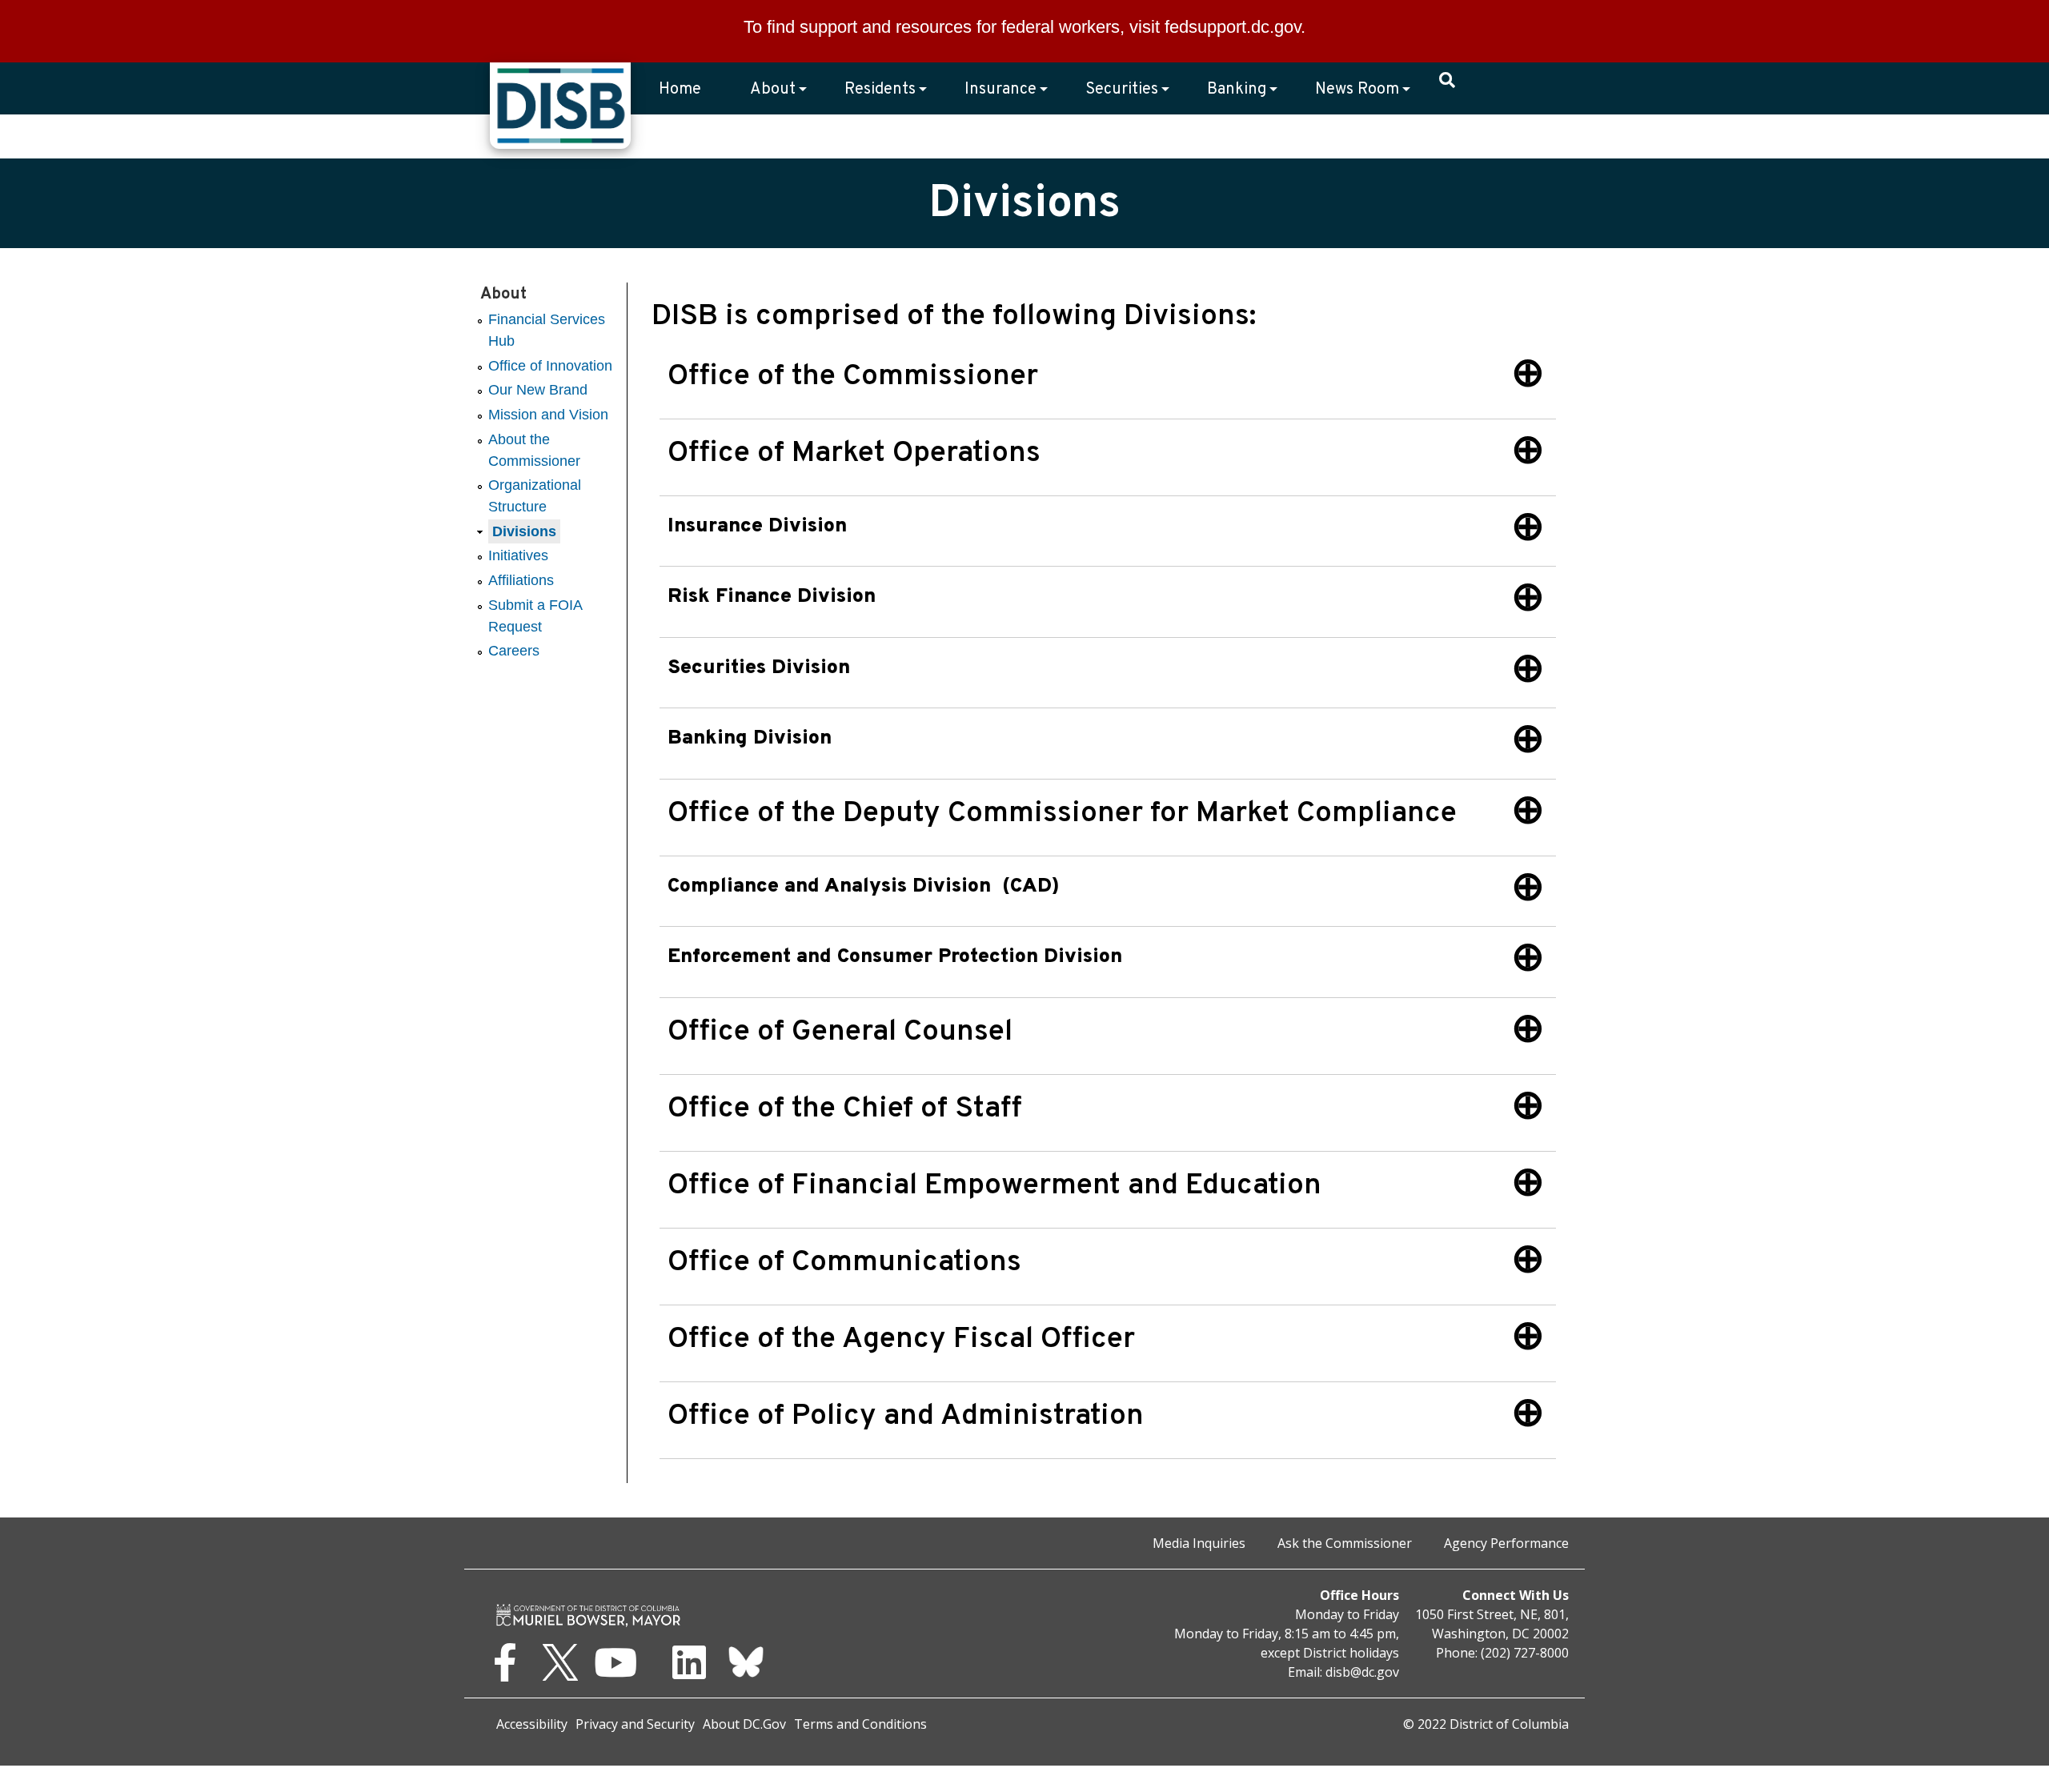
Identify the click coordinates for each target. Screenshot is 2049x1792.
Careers (514, 651)
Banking (1237, 90)
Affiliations (521, 580)
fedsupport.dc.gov (1233, 27)
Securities (1122, 90)
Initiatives (518, 555)
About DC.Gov (744, 1724)
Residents (880, 90)
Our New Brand (538, 390)
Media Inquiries (1199, 1543)
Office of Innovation (550, 366)
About (773, 90)
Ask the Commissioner (1345, 1543)
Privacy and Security (635, 1724)
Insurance (1000, 90)
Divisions (524, 531)
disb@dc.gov (1362, 1672)
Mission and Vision (548, 415)
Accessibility (532, 1724)
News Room (1357, 90)
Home (680, 90)
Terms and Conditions (860, 1724)
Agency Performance (1506, 1543)
